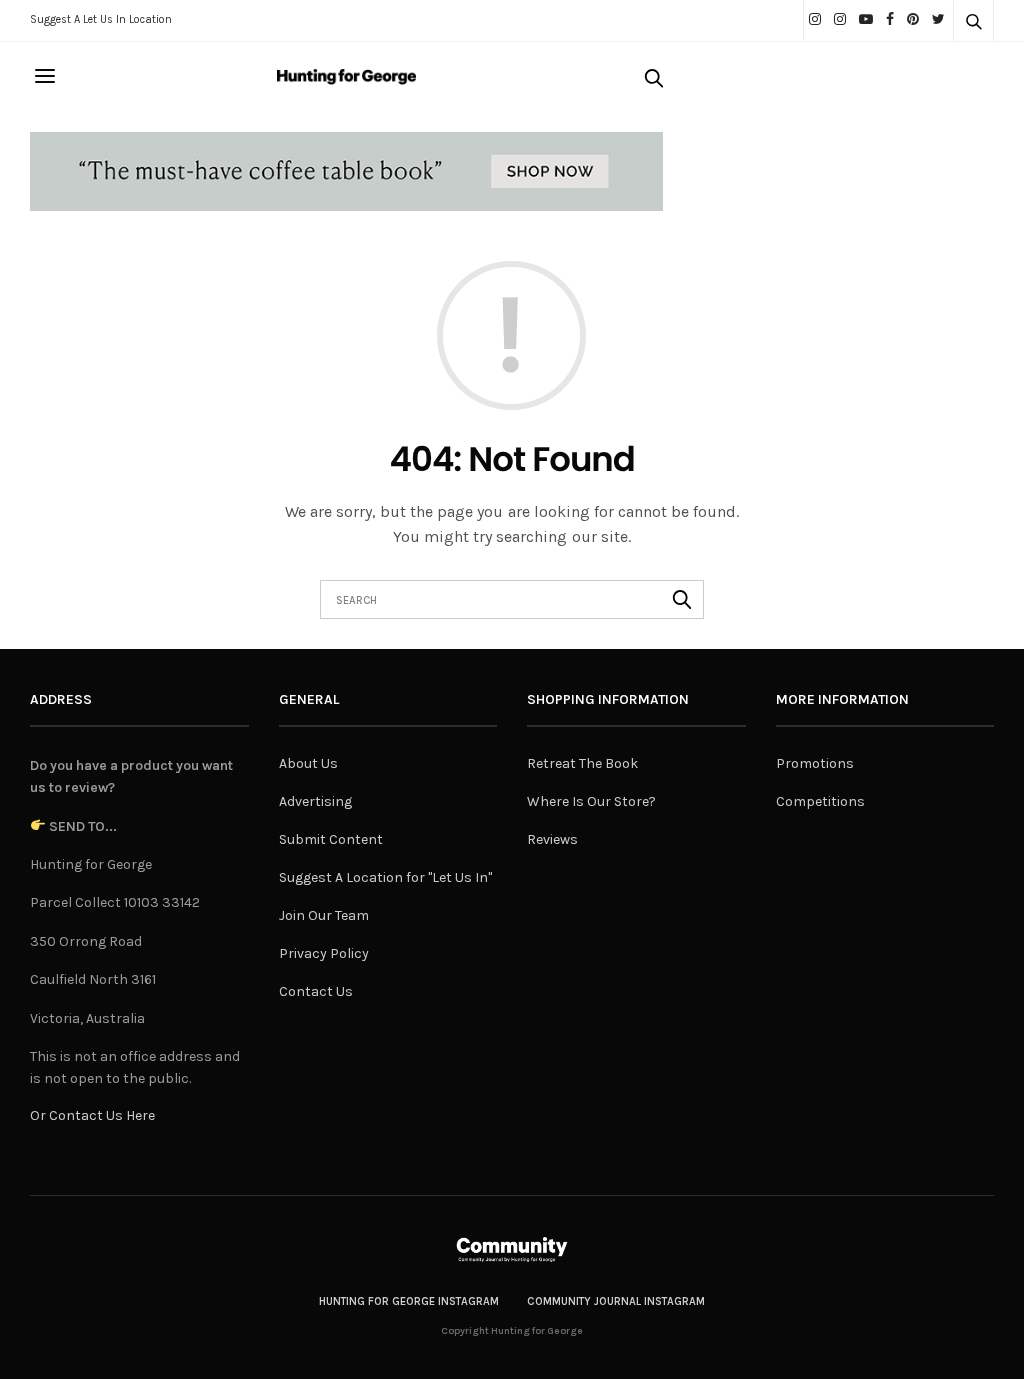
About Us (308, 763)
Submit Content (331, 839)
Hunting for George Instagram (409, 1301)
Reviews (552, 839)
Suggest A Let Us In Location (101, 19)
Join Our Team (324, 915)
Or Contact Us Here (92, 1115)
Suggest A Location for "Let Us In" (385, 877)
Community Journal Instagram (616, 1301)
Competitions (820, 801)
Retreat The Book (582, 763)
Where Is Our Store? (591, 801)
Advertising (315, 801)
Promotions (815, 763)
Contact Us (316, 991)
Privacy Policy (324, 953)
